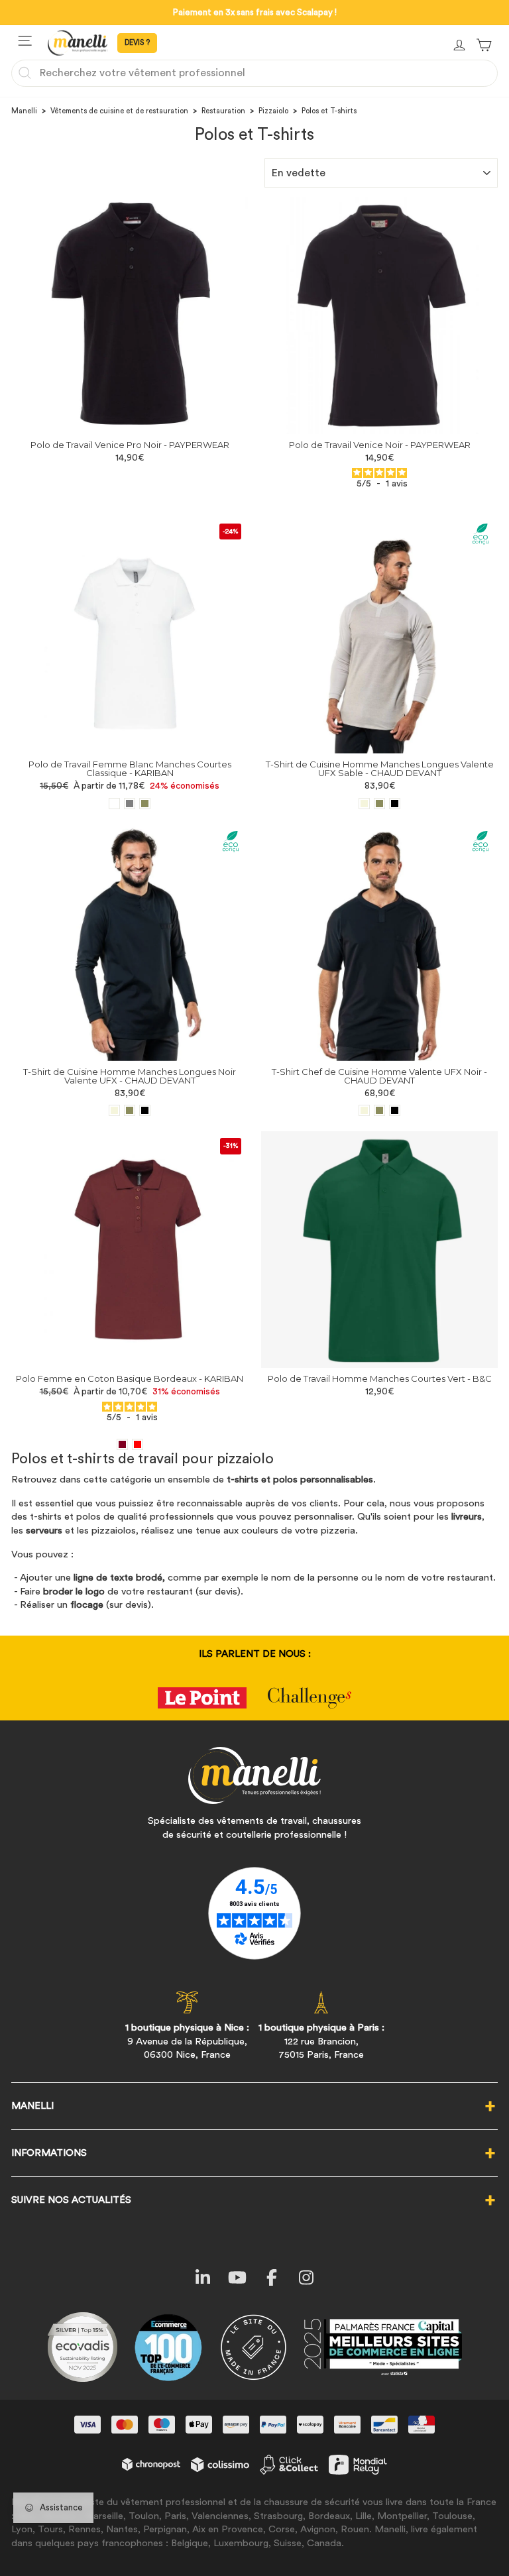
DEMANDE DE (137, 43)
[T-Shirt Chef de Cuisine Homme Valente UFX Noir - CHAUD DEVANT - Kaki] (379, 1110)
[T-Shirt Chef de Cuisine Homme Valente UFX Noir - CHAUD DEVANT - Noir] (395, 1110)
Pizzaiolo (273, 111)
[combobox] (254, 73)
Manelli (24, 111)
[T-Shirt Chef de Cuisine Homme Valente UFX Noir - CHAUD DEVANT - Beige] (364, 1110)
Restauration (223, 111)
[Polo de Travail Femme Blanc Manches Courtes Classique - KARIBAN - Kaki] (145, 804)
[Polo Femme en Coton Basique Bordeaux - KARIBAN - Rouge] (138, 1444)
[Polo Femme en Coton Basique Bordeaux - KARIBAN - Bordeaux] (122, 1444)
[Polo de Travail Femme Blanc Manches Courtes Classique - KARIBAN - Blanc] (114, 804)
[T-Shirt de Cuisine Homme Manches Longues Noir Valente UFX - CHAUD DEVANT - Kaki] (130, 1110)
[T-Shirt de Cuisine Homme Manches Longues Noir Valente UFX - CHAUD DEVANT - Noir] (145, 1110)
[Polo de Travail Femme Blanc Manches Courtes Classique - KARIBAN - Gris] (130, 804)
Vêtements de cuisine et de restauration (119, 111)
